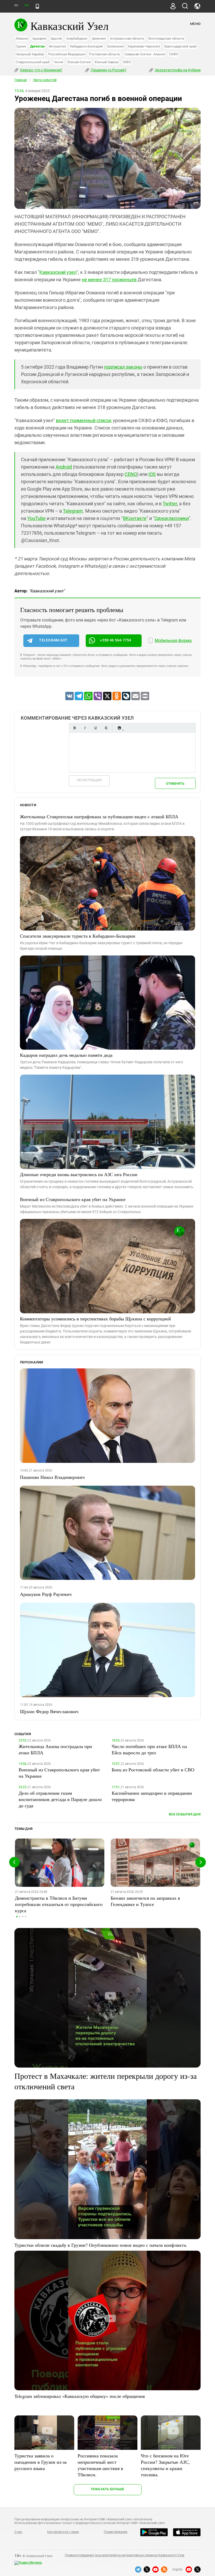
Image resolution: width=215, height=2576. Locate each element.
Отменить (175, 784)
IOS (152, 474)
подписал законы (123, 367)
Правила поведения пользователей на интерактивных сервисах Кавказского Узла (125, 2555)
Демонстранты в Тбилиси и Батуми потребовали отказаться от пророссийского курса (59, 1904)
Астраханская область (127, 38)
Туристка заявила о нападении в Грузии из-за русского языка (41, 2462)
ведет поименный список (84, 420)
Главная (21, 80)
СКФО (174, 54)
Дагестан (37, 46)
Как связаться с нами (63, 2532)
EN (26, 5)
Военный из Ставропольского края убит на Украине (73, 1199)
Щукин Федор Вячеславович (49, 1711)
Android (64, 467)
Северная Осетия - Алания (145, 54)
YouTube (36, 518)
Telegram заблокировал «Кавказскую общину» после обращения (80, 2396)
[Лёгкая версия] (37, 6)
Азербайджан (77, 38)
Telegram (73, 511)
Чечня (58, 62)
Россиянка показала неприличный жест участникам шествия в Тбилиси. (100, 2465)
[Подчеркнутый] (95, 728)
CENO (131, 474)
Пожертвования (116, 2532)
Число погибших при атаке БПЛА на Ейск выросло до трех (149, 1749)
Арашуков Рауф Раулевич (46, 1594)
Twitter (170, 504)
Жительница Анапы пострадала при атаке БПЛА (55, 1749)
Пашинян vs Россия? (108, 70)
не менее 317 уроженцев (109, 280)
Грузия (21, 46)
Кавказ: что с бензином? (41, 70)
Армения (99, 38)
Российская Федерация (67, 54)
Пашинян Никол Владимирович (52, 1477)
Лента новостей (45, 80)
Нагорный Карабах (30, 54)
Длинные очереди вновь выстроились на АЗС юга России (79, 1174)
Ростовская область (105, 54)
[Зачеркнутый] (106, 728)
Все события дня (185, 1814)
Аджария (39, 38)
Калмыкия (115, 46)
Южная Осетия (79, 62)
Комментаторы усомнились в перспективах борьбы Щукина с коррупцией (95, 1319)
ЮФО (127, 62)
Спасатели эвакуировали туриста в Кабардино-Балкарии (78, 936)
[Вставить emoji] (119, 728)
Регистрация (89, 780)
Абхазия (22, 38)
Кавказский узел (58, 272)
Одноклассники (172, 518)
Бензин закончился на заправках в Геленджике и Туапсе (145, 1901)
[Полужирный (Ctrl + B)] (74, 728)
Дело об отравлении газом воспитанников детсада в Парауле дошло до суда (60, 1799)
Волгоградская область (166, 38)
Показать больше (108, 2489)
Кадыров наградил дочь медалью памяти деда (66, 1055)
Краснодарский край (180, 46)
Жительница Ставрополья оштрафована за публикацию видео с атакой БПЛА (99, 816)
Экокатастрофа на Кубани (177, 70)
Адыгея (56, 38)
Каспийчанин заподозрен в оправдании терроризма (152, 1796)
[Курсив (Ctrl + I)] (85, 728)
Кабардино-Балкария (87, 46)
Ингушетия (57, 46)
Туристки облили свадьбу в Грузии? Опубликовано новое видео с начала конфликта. (101, 2245)
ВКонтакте (135, 518)
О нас (18, 2532)
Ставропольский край (32, 62)
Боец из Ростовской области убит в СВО (153, 1770)
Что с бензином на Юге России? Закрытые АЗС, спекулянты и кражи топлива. (165, 2465)
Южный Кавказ (107, 62)
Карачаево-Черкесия (144, 46)
